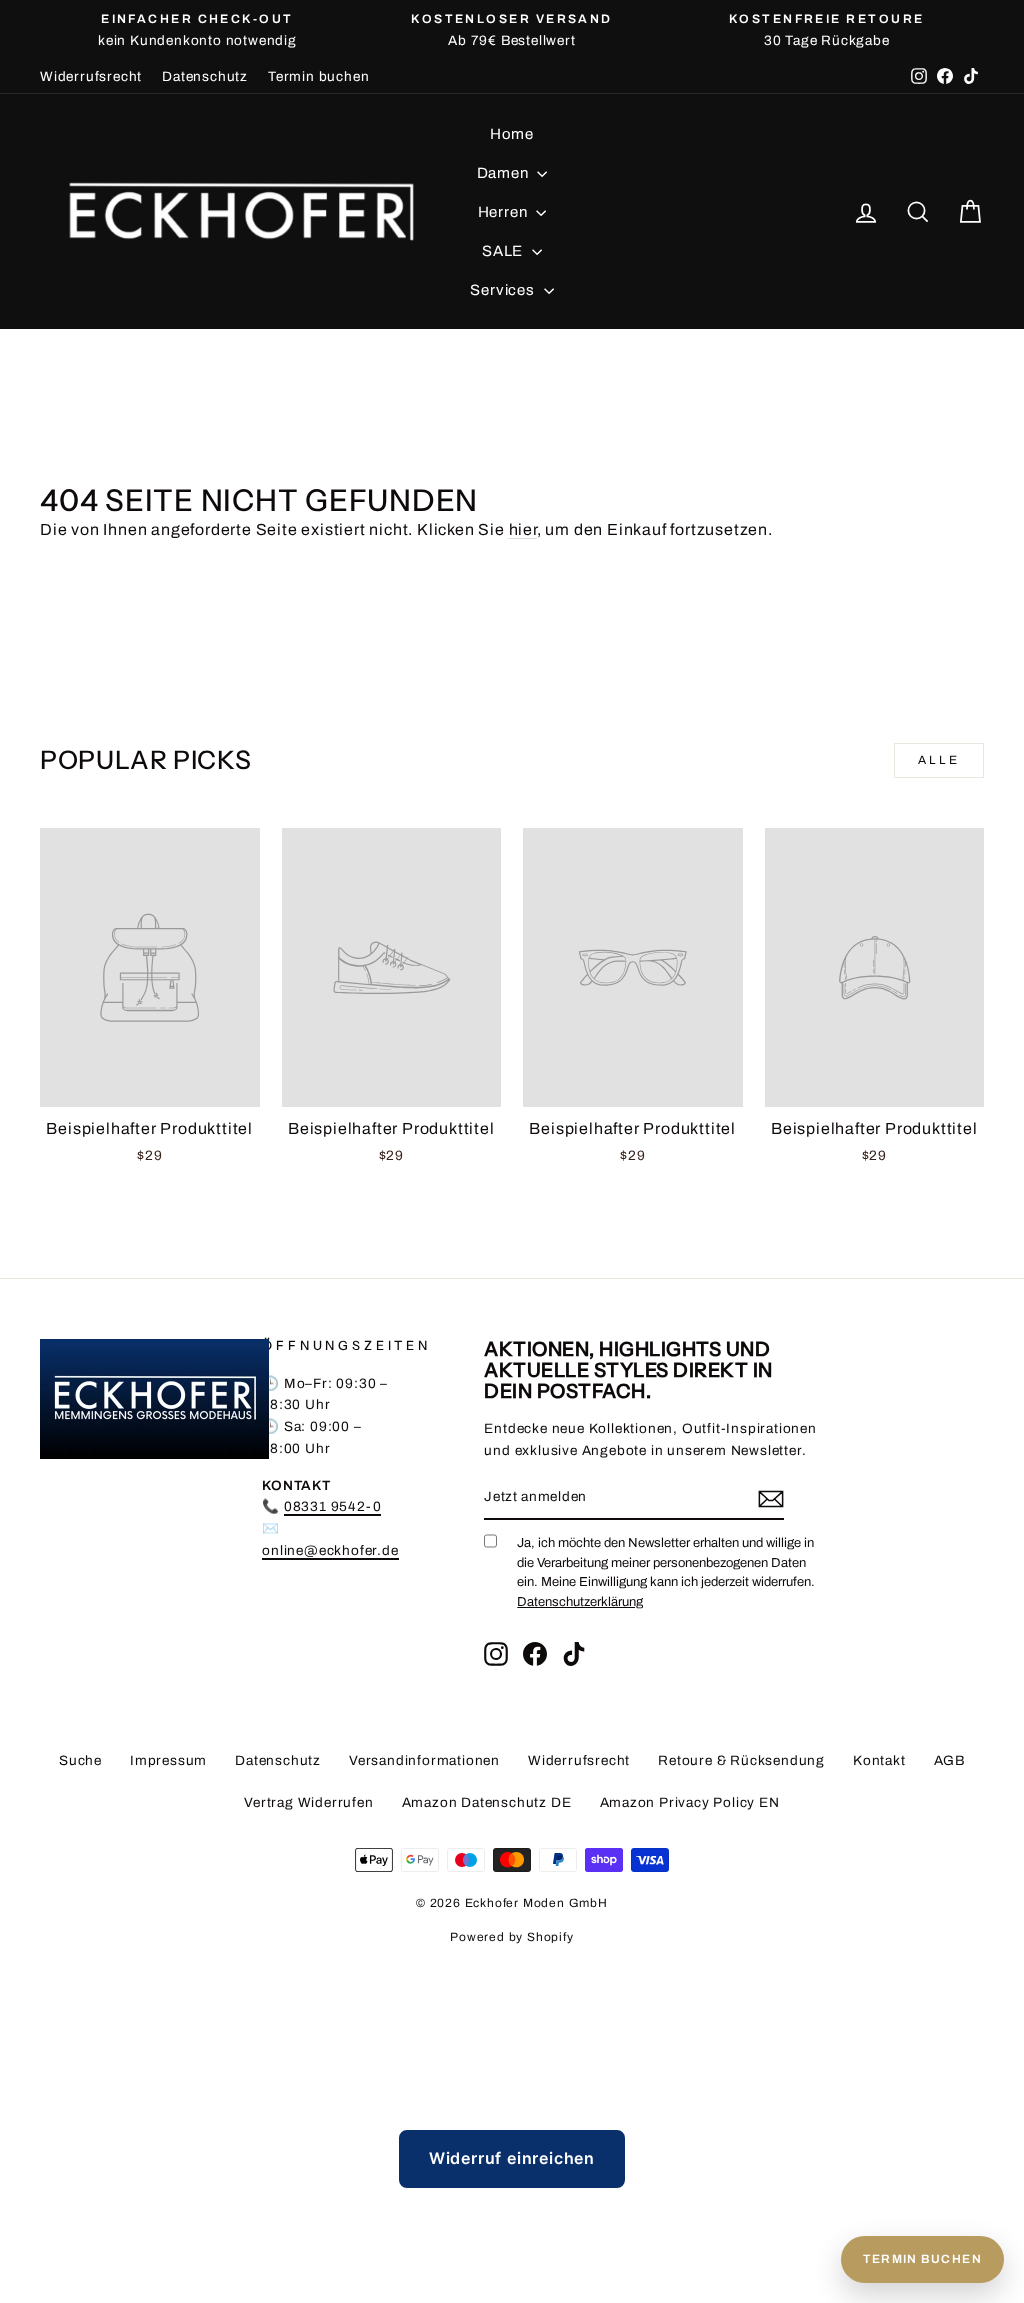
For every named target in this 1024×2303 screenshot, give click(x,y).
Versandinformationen (424, 1760)
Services (504, 290)
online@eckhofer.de (330, 1550)
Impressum (168, 1760)
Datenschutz (205, 76)
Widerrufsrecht (91, 76)
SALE (504, 251)
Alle (939, 760)
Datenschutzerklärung (580, 1602)
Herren (505, 212)
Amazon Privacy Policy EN (690, 1802)
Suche (80, 1760)
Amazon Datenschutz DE (487, 1802)
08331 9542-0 (333, 1506)
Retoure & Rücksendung (741, 1760)
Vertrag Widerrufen (308, 1802)
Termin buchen (318, 76)
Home (512, 134)
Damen (505, 173)
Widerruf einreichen (512, 2158)
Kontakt (879, 1760)
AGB (949, 1760)
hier (523, 529)
